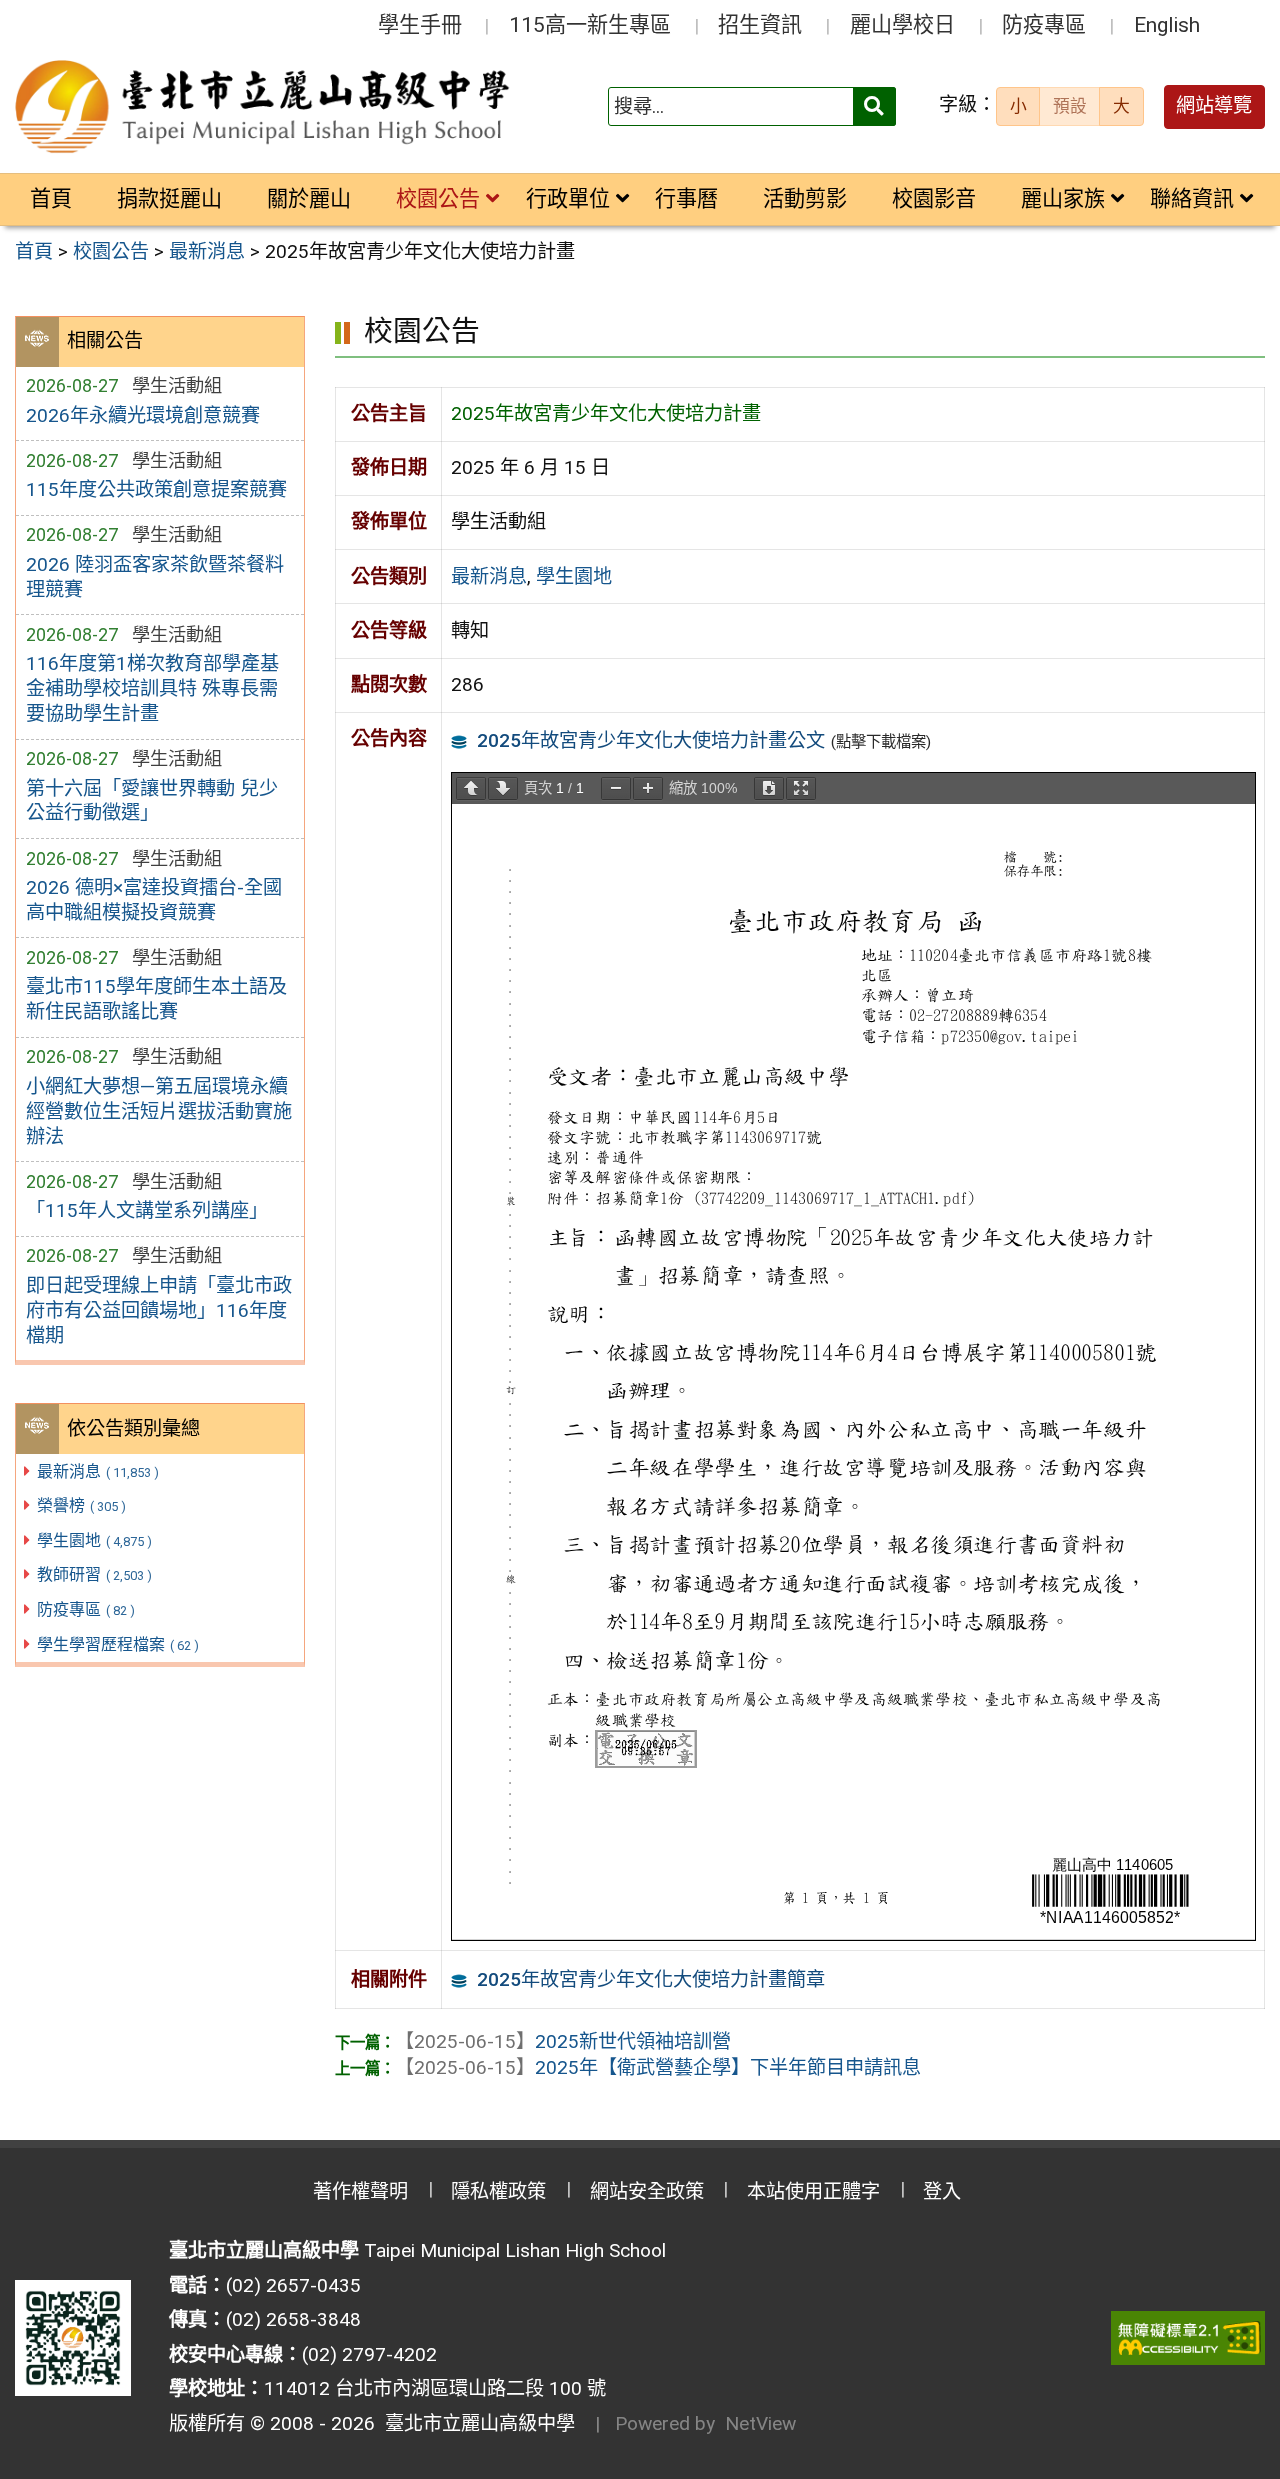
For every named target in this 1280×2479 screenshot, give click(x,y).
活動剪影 (805, 198)
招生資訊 (760, 24)
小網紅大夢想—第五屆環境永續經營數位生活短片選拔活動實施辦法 (159, 1111)
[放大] (648, 788)
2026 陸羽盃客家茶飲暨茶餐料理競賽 (155, 577)
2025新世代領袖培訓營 (563, 2041)
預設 (1070, 106)
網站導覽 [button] (1214, 105)
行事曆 (686, 198)
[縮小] (616, 788)
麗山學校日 (902, 24)
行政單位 (568, 198)
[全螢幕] (801, 788)
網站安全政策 (647, 2191)
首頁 (51, 198)
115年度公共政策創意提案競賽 (156, 489)
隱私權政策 (498, 2191)
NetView (760, 2423)
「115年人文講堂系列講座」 (147, 1210)
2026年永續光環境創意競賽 (143, 415)
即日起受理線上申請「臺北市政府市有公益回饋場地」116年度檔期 (159, 1310)
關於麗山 (309, 198)
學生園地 (94, 1540)
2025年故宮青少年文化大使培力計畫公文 (651, 740)
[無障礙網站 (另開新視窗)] (1188, 2338)
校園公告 (438, 198)
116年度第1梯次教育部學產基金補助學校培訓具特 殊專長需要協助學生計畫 (152, 688)
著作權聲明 (360, 2191)
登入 (942, 2191)
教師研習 (94, 1574)
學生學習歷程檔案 (118, 1644)
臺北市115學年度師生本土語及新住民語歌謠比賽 (156, 999)
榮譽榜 (81, 1505)
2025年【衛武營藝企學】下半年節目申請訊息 (658, 2067)
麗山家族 (1063, 198)
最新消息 (98, 1471)
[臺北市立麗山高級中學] (265, 107)
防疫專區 (1044, 24)
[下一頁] (503, 788)
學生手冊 (420, 24)
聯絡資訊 (1192, 198)
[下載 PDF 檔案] (769, 788)
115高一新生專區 (590, 24)
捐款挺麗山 (169, 198)
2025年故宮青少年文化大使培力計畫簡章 (651, 1979)
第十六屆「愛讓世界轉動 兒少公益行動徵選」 (152, 801)
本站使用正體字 (813, 2191)
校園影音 (934, 198)
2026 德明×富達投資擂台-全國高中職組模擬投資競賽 (154, 900)
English (1167, 24)
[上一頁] (471, 788)
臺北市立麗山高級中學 (475, 2423)
